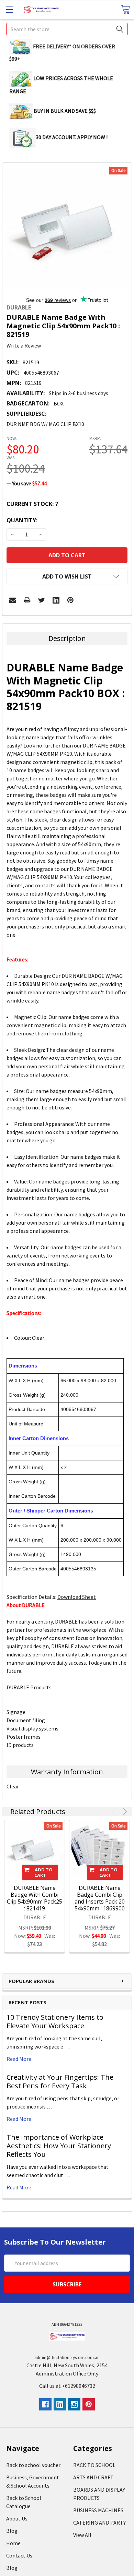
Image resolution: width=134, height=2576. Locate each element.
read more (19, 2059)
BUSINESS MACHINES (98, 2510)
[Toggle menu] (9, 9)
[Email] (13, 600)
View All (82, 2535)
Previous (115, 1812)
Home (13, 2543)
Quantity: (22, 520)
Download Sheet (77, 1597)
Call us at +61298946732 (67, 2386)
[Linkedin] (56, 600)
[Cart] (125, 9)
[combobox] (67, 29)
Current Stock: (32, 504)
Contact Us (19, 2555)
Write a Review (24, 345)
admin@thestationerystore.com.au (67, 2358)
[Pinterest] (70, 600)
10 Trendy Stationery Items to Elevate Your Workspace (55, 2021)
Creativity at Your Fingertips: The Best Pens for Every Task (60, 2081)
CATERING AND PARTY (99, 2523)
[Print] (27, 600)
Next (124, 1812)
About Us (17, 2518)
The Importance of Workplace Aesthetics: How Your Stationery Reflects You (59, 2146)
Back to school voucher (33, 2465)
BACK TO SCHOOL (94, 2465)
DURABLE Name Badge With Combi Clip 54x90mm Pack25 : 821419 (35, 1898)
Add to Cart (44, 1872)
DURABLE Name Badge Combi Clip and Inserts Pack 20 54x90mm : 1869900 (100, 1898)
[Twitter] (42, 600)
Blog (12, 2531)
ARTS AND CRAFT (93, 2477)
